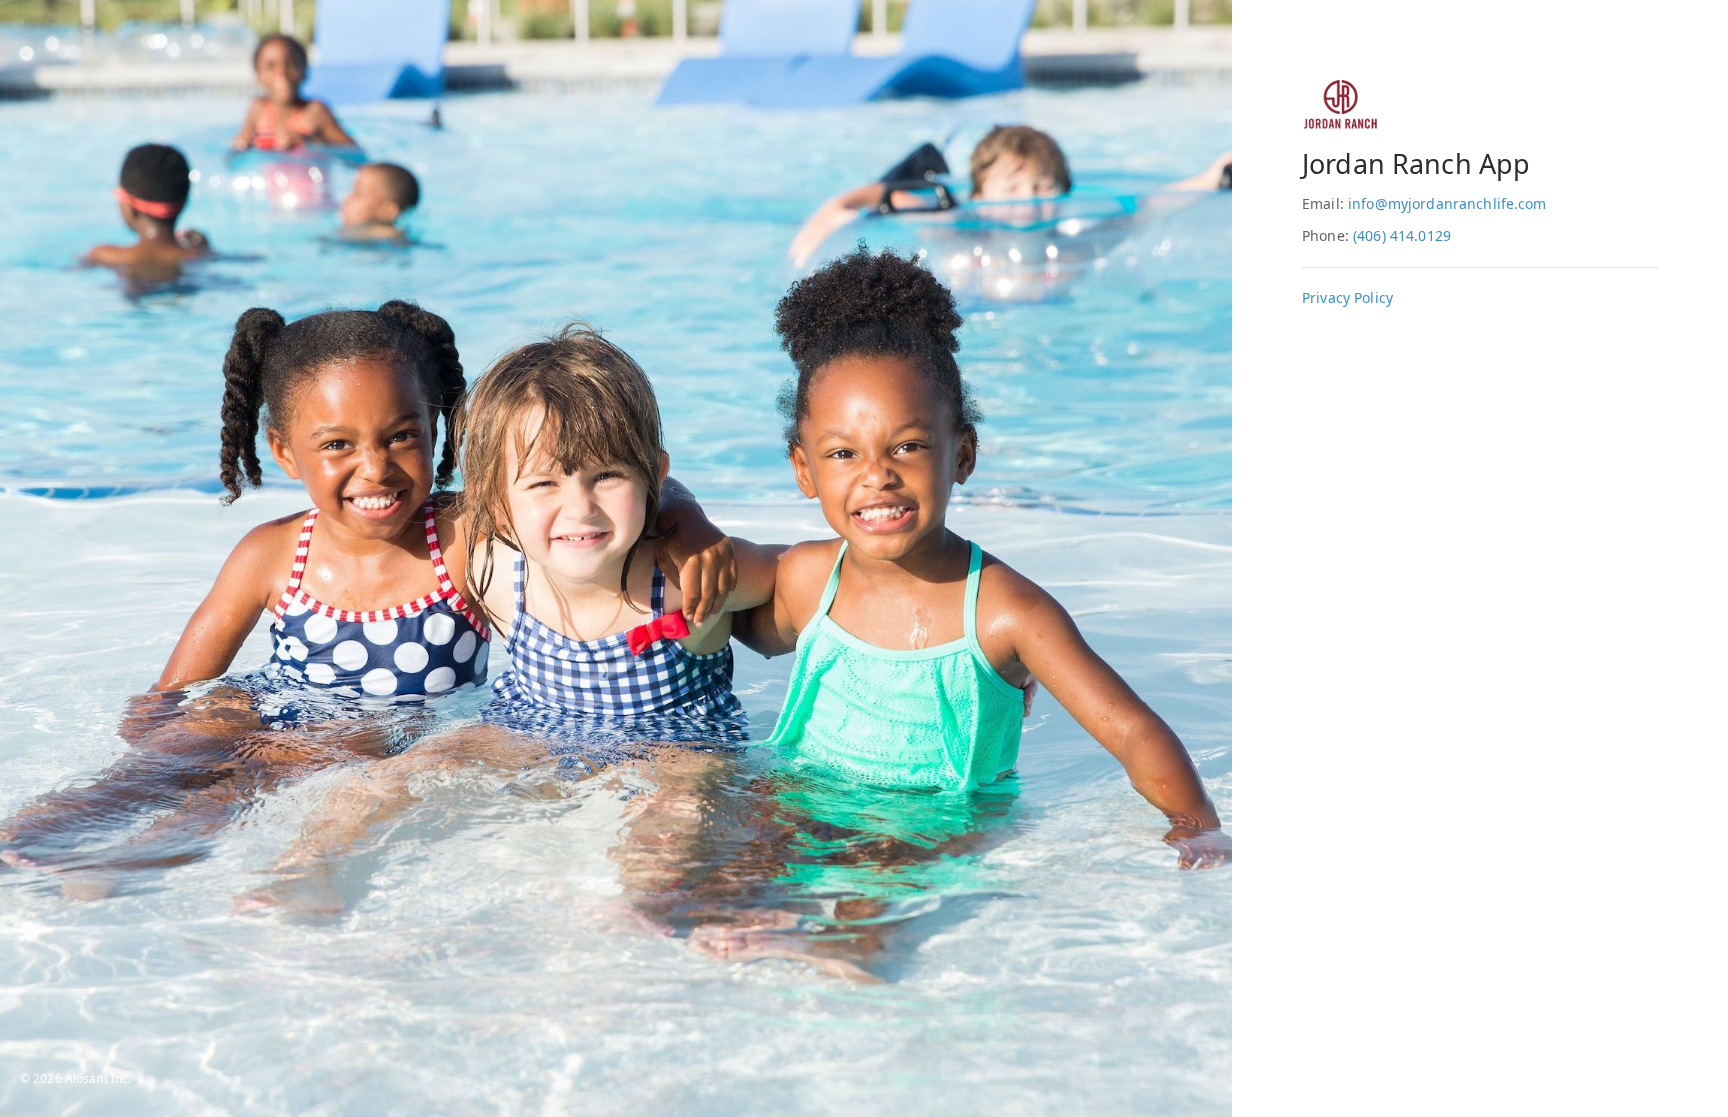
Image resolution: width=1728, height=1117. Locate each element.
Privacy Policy (1347, 297)
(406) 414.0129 (1402, 235)
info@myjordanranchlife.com (1447, 203)
